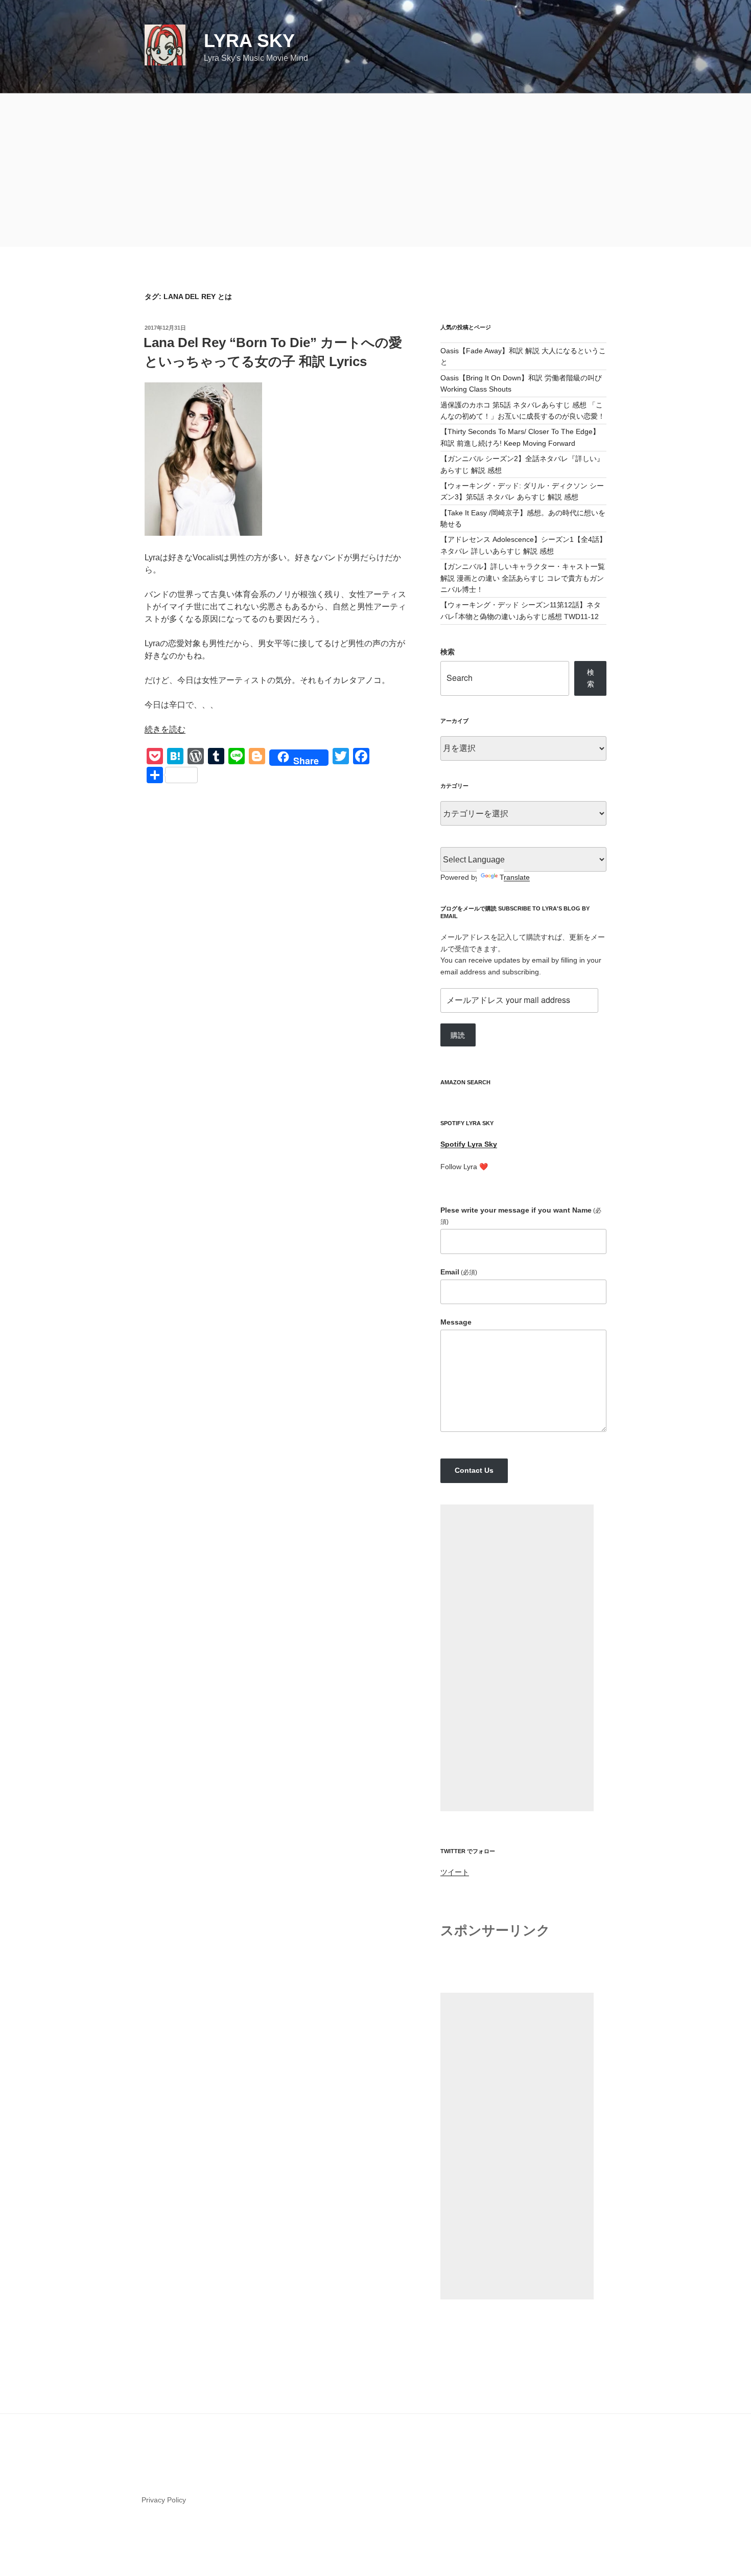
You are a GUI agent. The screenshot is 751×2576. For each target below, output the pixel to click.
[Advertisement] (375, 170)
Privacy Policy (164, 2500)
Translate (515, 877)
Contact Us (474, 1470)
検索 (448, 652)
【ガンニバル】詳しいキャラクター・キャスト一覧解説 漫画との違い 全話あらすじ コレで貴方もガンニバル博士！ (523, 578)
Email (459, 1272)
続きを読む (165, 729)
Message (456, 1322)
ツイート (455, 1872)
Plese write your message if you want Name (521, 1216)
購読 (458, 1035)
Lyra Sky (249, 41)
